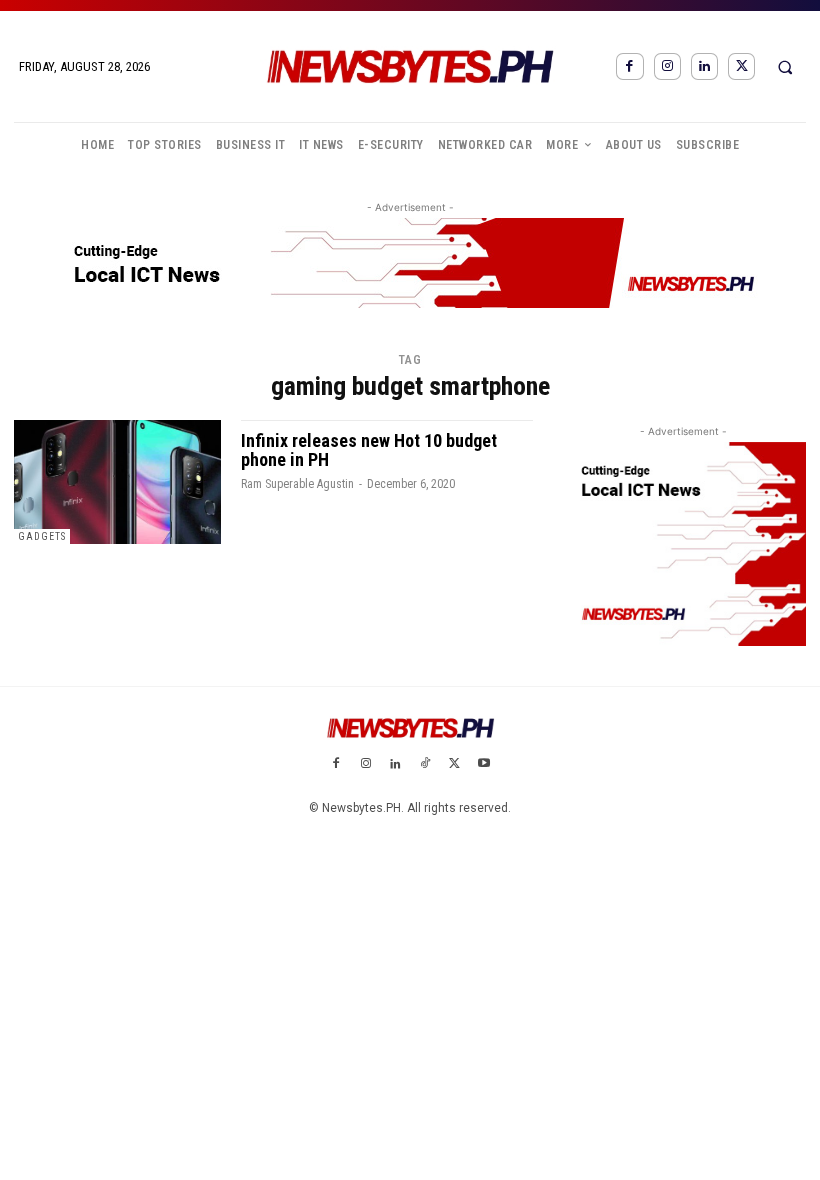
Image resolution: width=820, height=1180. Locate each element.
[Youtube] (484, 765)
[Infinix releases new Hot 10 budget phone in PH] (117, 482)
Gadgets (42, 536)
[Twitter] (741, 66)
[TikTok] (425, 765)
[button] (785, 67)
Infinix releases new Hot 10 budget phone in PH (369, 450)
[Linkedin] (704, 66)
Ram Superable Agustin (297, 484)
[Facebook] (629, 66)
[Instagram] (667, 66)
